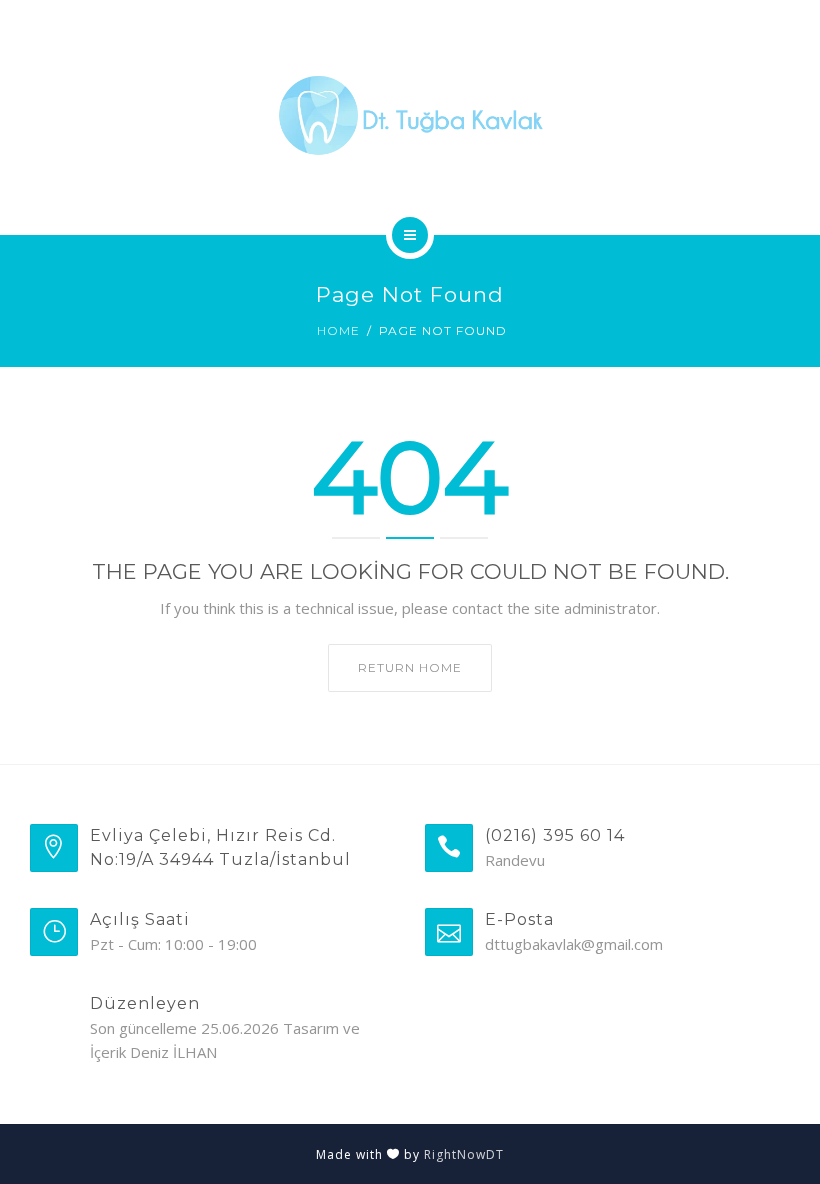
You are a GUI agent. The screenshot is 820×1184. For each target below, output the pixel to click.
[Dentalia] (410, 114)
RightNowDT (464, 1154)
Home (338, 330)
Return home (410, 667)
